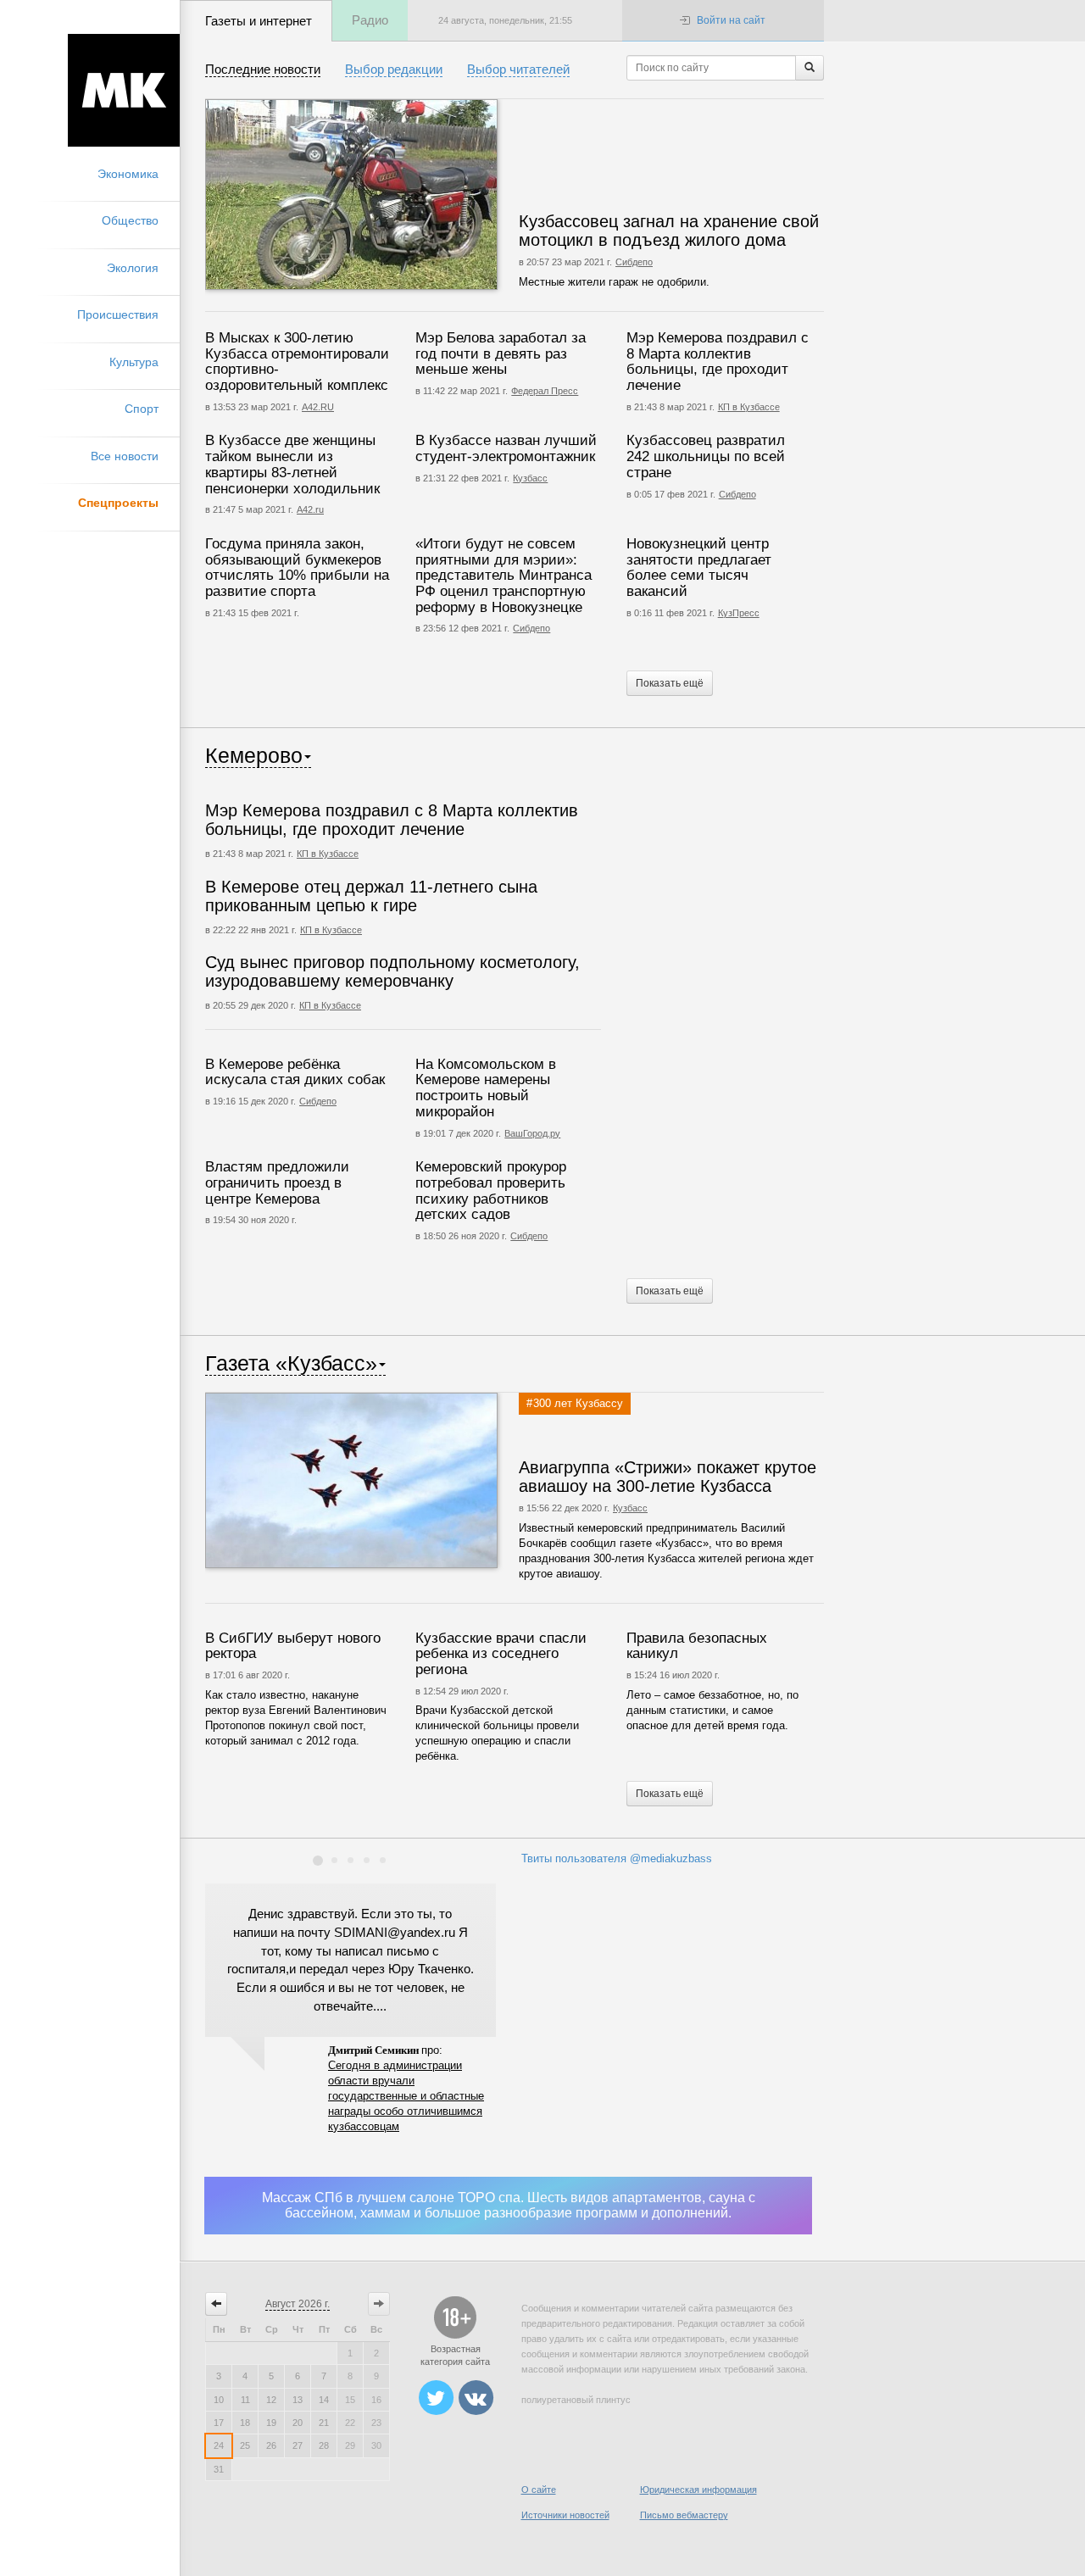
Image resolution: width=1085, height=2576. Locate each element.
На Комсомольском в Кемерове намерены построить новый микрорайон (486, 1088)
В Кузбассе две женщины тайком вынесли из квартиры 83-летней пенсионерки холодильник (292, 464)
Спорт (142, 409)
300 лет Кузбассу (578, 1403)
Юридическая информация (698, 2490)
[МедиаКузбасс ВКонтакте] (476, 2399)
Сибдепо (634, 262)
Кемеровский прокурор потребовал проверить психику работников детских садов (491, 1191)
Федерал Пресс (545, 391)
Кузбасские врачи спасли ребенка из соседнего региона (501, 1654)
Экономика (128, 174)
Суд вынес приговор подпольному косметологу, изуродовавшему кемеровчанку (392, 971)
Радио (370, 20)
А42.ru (310, 509)
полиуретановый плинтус (576, 2400)
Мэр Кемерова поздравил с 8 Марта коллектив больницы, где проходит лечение (718, 362)
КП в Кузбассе (749, 407)
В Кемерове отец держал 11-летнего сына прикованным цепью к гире (371, 896)
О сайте (539, 2490)
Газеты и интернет (259, 21)
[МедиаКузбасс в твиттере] (436, 2399)
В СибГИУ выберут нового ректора (293, 1646)
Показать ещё (670, 683)
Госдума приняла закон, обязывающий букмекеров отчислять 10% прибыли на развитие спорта (297, 567)
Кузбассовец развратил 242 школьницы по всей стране (706, 456)
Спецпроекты (118, 503)
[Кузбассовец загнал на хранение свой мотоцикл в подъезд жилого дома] (402, 195)
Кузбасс (530, 478)
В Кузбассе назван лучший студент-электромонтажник (506, 448)
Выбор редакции (394, 69)
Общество (130, 220)
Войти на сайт (731, 20)
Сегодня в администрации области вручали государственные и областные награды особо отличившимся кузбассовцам (406, 2096)
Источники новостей (565, 2515)
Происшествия (118, 314)
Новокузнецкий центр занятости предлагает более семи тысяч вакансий (699, 567)
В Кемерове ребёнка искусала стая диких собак (295, 1072)
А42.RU (318, 407)
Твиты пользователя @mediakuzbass (617, 1858)
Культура (134, 362)
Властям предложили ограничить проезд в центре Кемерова (277, 1182)
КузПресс (739, 613)
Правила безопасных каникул (697, 1646)
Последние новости (263, 69)
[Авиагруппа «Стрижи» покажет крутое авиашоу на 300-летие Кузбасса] (402, 1480)
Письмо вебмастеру (684, 2515)
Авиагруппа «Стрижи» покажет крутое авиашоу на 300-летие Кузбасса (668, 1477)
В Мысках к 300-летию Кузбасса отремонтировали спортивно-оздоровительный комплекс (297, 362)
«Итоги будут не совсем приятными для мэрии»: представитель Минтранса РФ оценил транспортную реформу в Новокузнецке (504, 576)
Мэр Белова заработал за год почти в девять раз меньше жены (501, 353)
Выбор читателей (518, 69)
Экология (133, 268)
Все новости (125, 456)
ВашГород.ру (532, 1133)
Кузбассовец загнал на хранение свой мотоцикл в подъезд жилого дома (669, 231)
